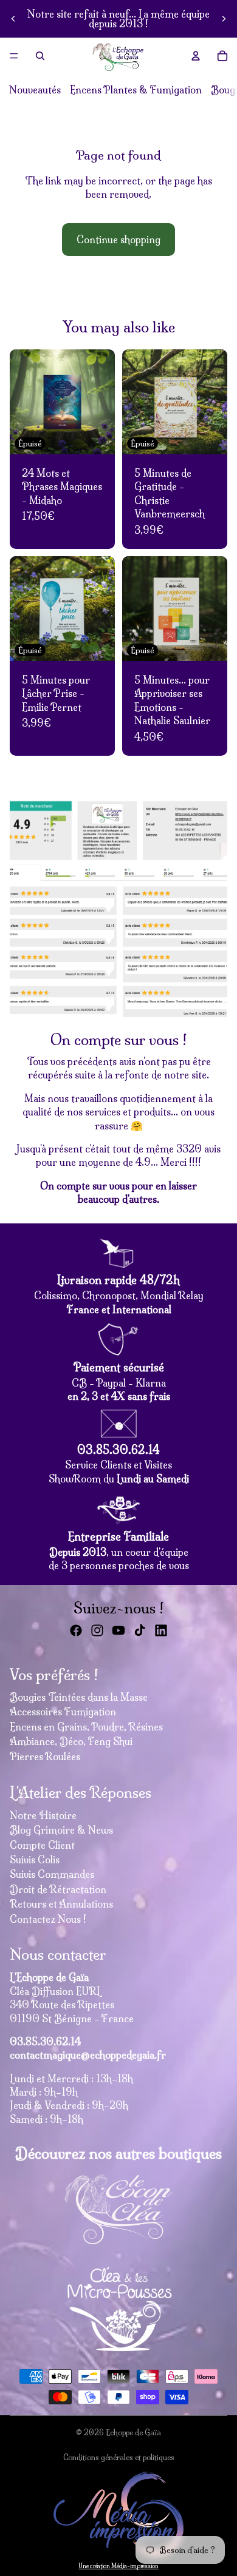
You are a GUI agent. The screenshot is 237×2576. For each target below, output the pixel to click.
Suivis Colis (35, 1860)
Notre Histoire (43, 1815)
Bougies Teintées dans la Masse (79, 1697)
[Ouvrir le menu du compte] (196, 56)
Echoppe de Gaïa (133, 2433)
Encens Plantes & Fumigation (136, 90)
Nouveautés (35, 90)
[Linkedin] (161, 1630)
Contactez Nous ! (48, 1919)
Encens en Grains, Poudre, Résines (86, 1727)
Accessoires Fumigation (63, 1712)
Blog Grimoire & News (61, 1830)
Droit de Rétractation (58, 1889)
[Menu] (14, 56)
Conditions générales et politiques (119, 2457)
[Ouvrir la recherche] (40, 56)
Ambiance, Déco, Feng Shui (71, 1741)
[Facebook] (76, 1630)
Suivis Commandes (52, 1874)
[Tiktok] (140, 1630)
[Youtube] (118, 1630)
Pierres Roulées (45, 1757)
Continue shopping (118, 240)
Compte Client (42, 1845)
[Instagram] (97, 1630)
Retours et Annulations (61, 1904)
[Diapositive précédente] (13, 19)
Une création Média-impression (118, 2566)
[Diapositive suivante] (224, 19)
